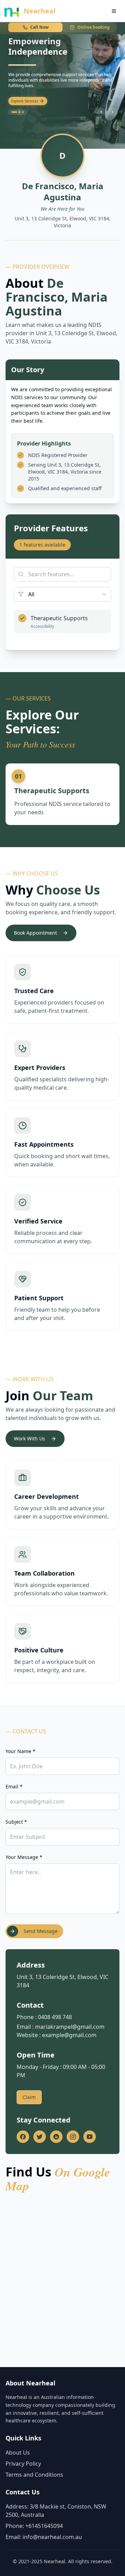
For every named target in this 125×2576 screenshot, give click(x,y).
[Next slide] (112, 112)
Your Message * (24, 1857)
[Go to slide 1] (12, 112)
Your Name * (20, 1751)
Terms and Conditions (34, 2475)
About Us (18, 2453)
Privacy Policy (23, 2464)
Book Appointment (35, 933)
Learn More (21, 101)
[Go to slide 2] (18, 112)
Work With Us (30, 1438)
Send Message (41, 1931)
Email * (14, 1786)
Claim (29, 2097)
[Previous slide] (101, 112)
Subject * (16, 1822)
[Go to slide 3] (23, 112)
